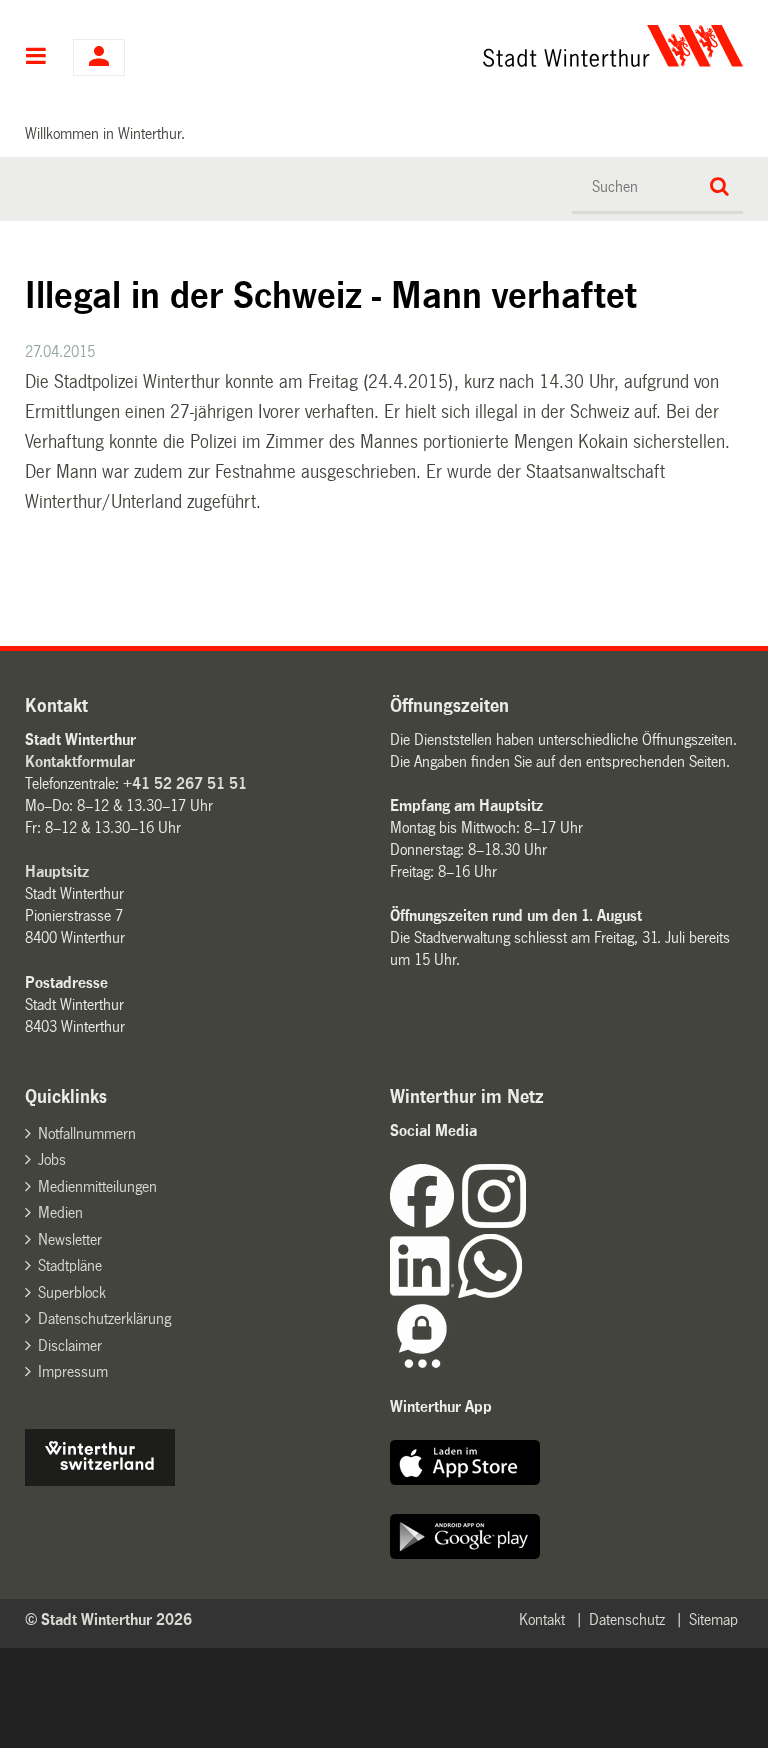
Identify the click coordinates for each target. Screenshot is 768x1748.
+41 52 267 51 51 (185, 783)
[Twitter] (528, 1222)
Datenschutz (627, 1619)
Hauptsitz (57, 871)
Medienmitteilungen (97, 1186)
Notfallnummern (87, 1133)
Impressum (73, 1371)
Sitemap (713, 1619)
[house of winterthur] (100, 1480)
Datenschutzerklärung (104, 1318)
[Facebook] (426, 1222)
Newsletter (70, 1239)
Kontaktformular (80, 761)
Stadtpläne (70, 1265)
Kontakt (542, 1619)
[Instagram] (494, 1222)
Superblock (72, 1292)
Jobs (52, 1159)
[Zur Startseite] (483, 46)
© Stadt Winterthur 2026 (108, 1619)
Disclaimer (70, 1345)
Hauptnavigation (36, 58)
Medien (60, 1212)
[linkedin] (424, 1292)
